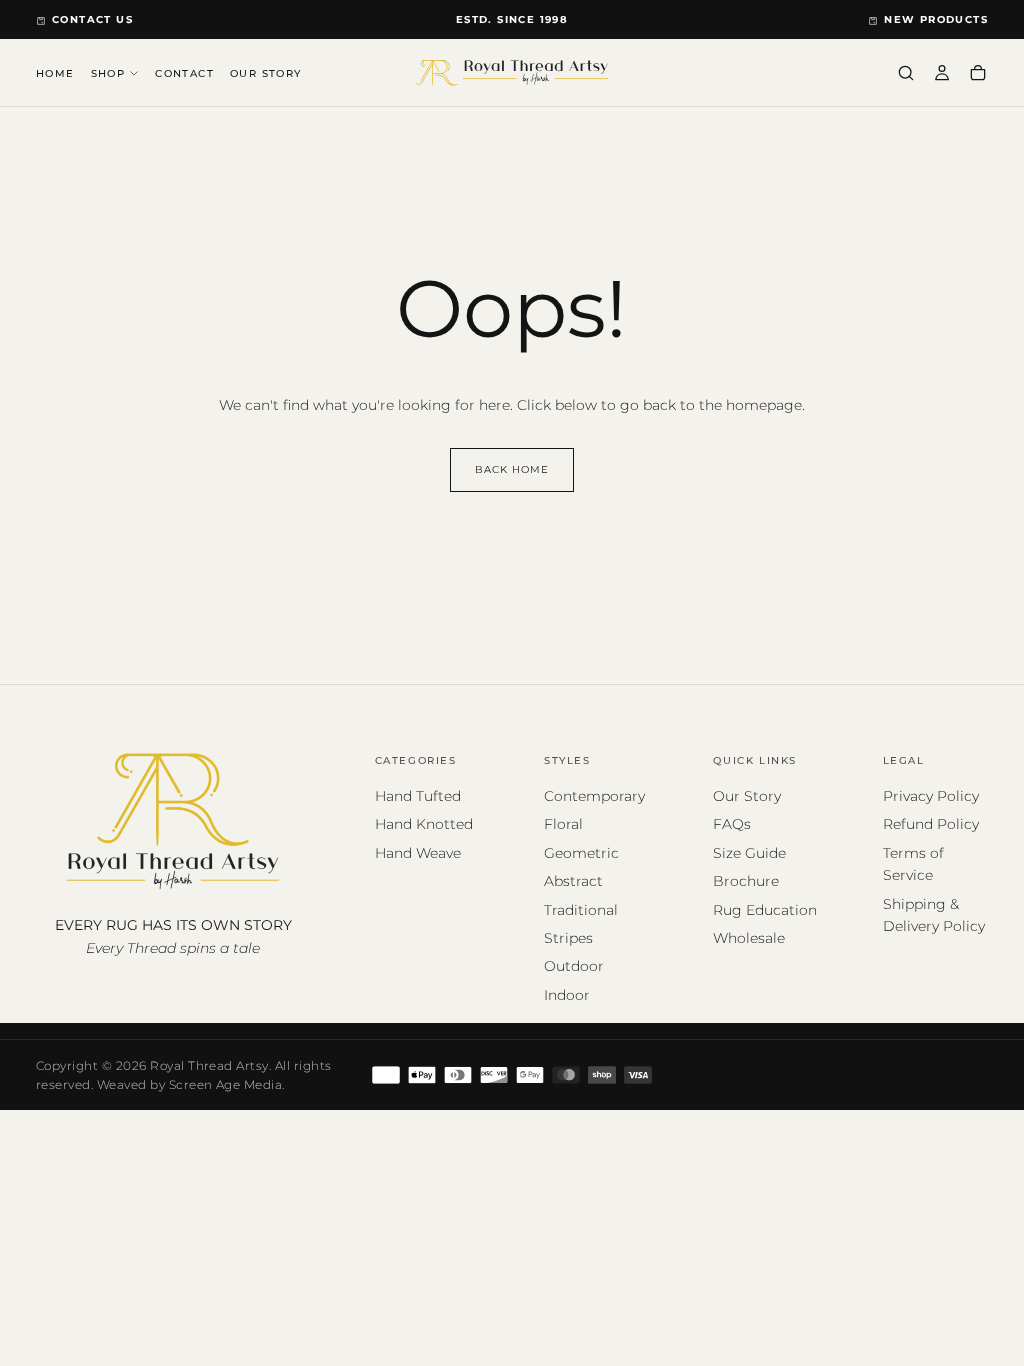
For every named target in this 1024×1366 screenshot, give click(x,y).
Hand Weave (418, 853)
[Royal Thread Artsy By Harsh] (173, 819)
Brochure (746, 881)
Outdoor (574, 966)
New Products (936, 19)
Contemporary (594, 796)
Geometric (581, 853)
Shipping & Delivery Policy (934, 915)
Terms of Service (913, 864)
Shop (108, 73)
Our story (266, 73)
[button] (906, 74)
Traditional (581, 910)
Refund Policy (931, 824)
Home (55, 73)
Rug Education (765, 910)
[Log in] (942, 74)
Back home (512, 469)
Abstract (573, 881)
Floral (563, 824)
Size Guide (749, 853)
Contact (184, 73)
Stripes (568, 938)
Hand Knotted (424, 824)
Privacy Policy (931, 796)
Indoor (567, 995)
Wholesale (749, 938)
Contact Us (92, 19)
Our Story (747, 796)
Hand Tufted (418, 796)
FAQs (732, 824)
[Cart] (978, 74)
